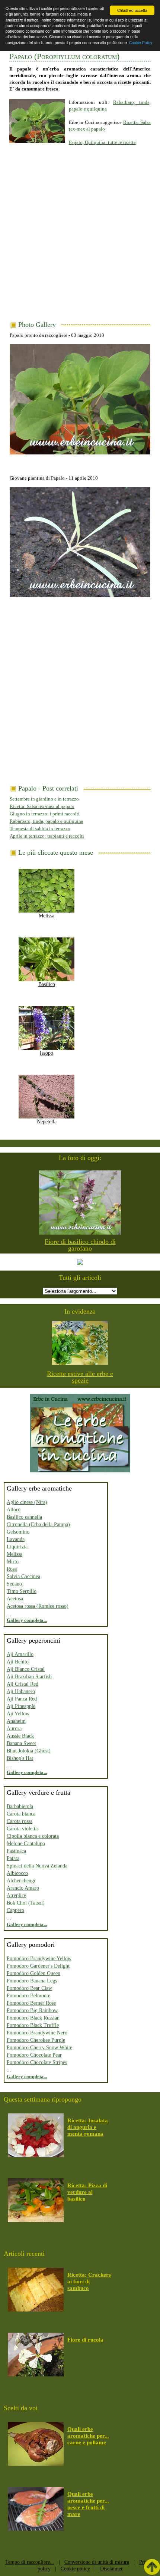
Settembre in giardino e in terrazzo (44, 799)
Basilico (47, 984)
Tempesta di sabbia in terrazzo (40, 829)
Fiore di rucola (85, 2340)
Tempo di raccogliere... (30, 2562)
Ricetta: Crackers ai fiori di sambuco (89, 2281)
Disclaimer (111, 2569)
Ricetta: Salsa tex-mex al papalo (42, 806)
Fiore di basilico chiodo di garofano (80, 1245)
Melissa (47, 916)
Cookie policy (75, 2569)
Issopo (47, 1053)
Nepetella (47, 1122)
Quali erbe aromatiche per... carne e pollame (88, 2436)
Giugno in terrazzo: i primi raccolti (45, 814)
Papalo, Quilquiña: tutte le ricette (102, 142)
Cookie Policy (141, 42)
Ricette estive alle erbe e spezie (80, 1377)
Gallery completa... (27, 1620)
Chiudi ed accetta (132, 10)
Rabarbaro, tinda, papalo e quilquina (47, 821)
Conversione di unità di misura (97, 2562)
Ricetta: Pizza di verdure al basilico (87, 2192)
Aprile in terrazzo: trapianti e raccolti (47, 836)
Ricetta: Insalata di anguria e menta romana (88, 2127)
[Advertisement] (80, 238)
